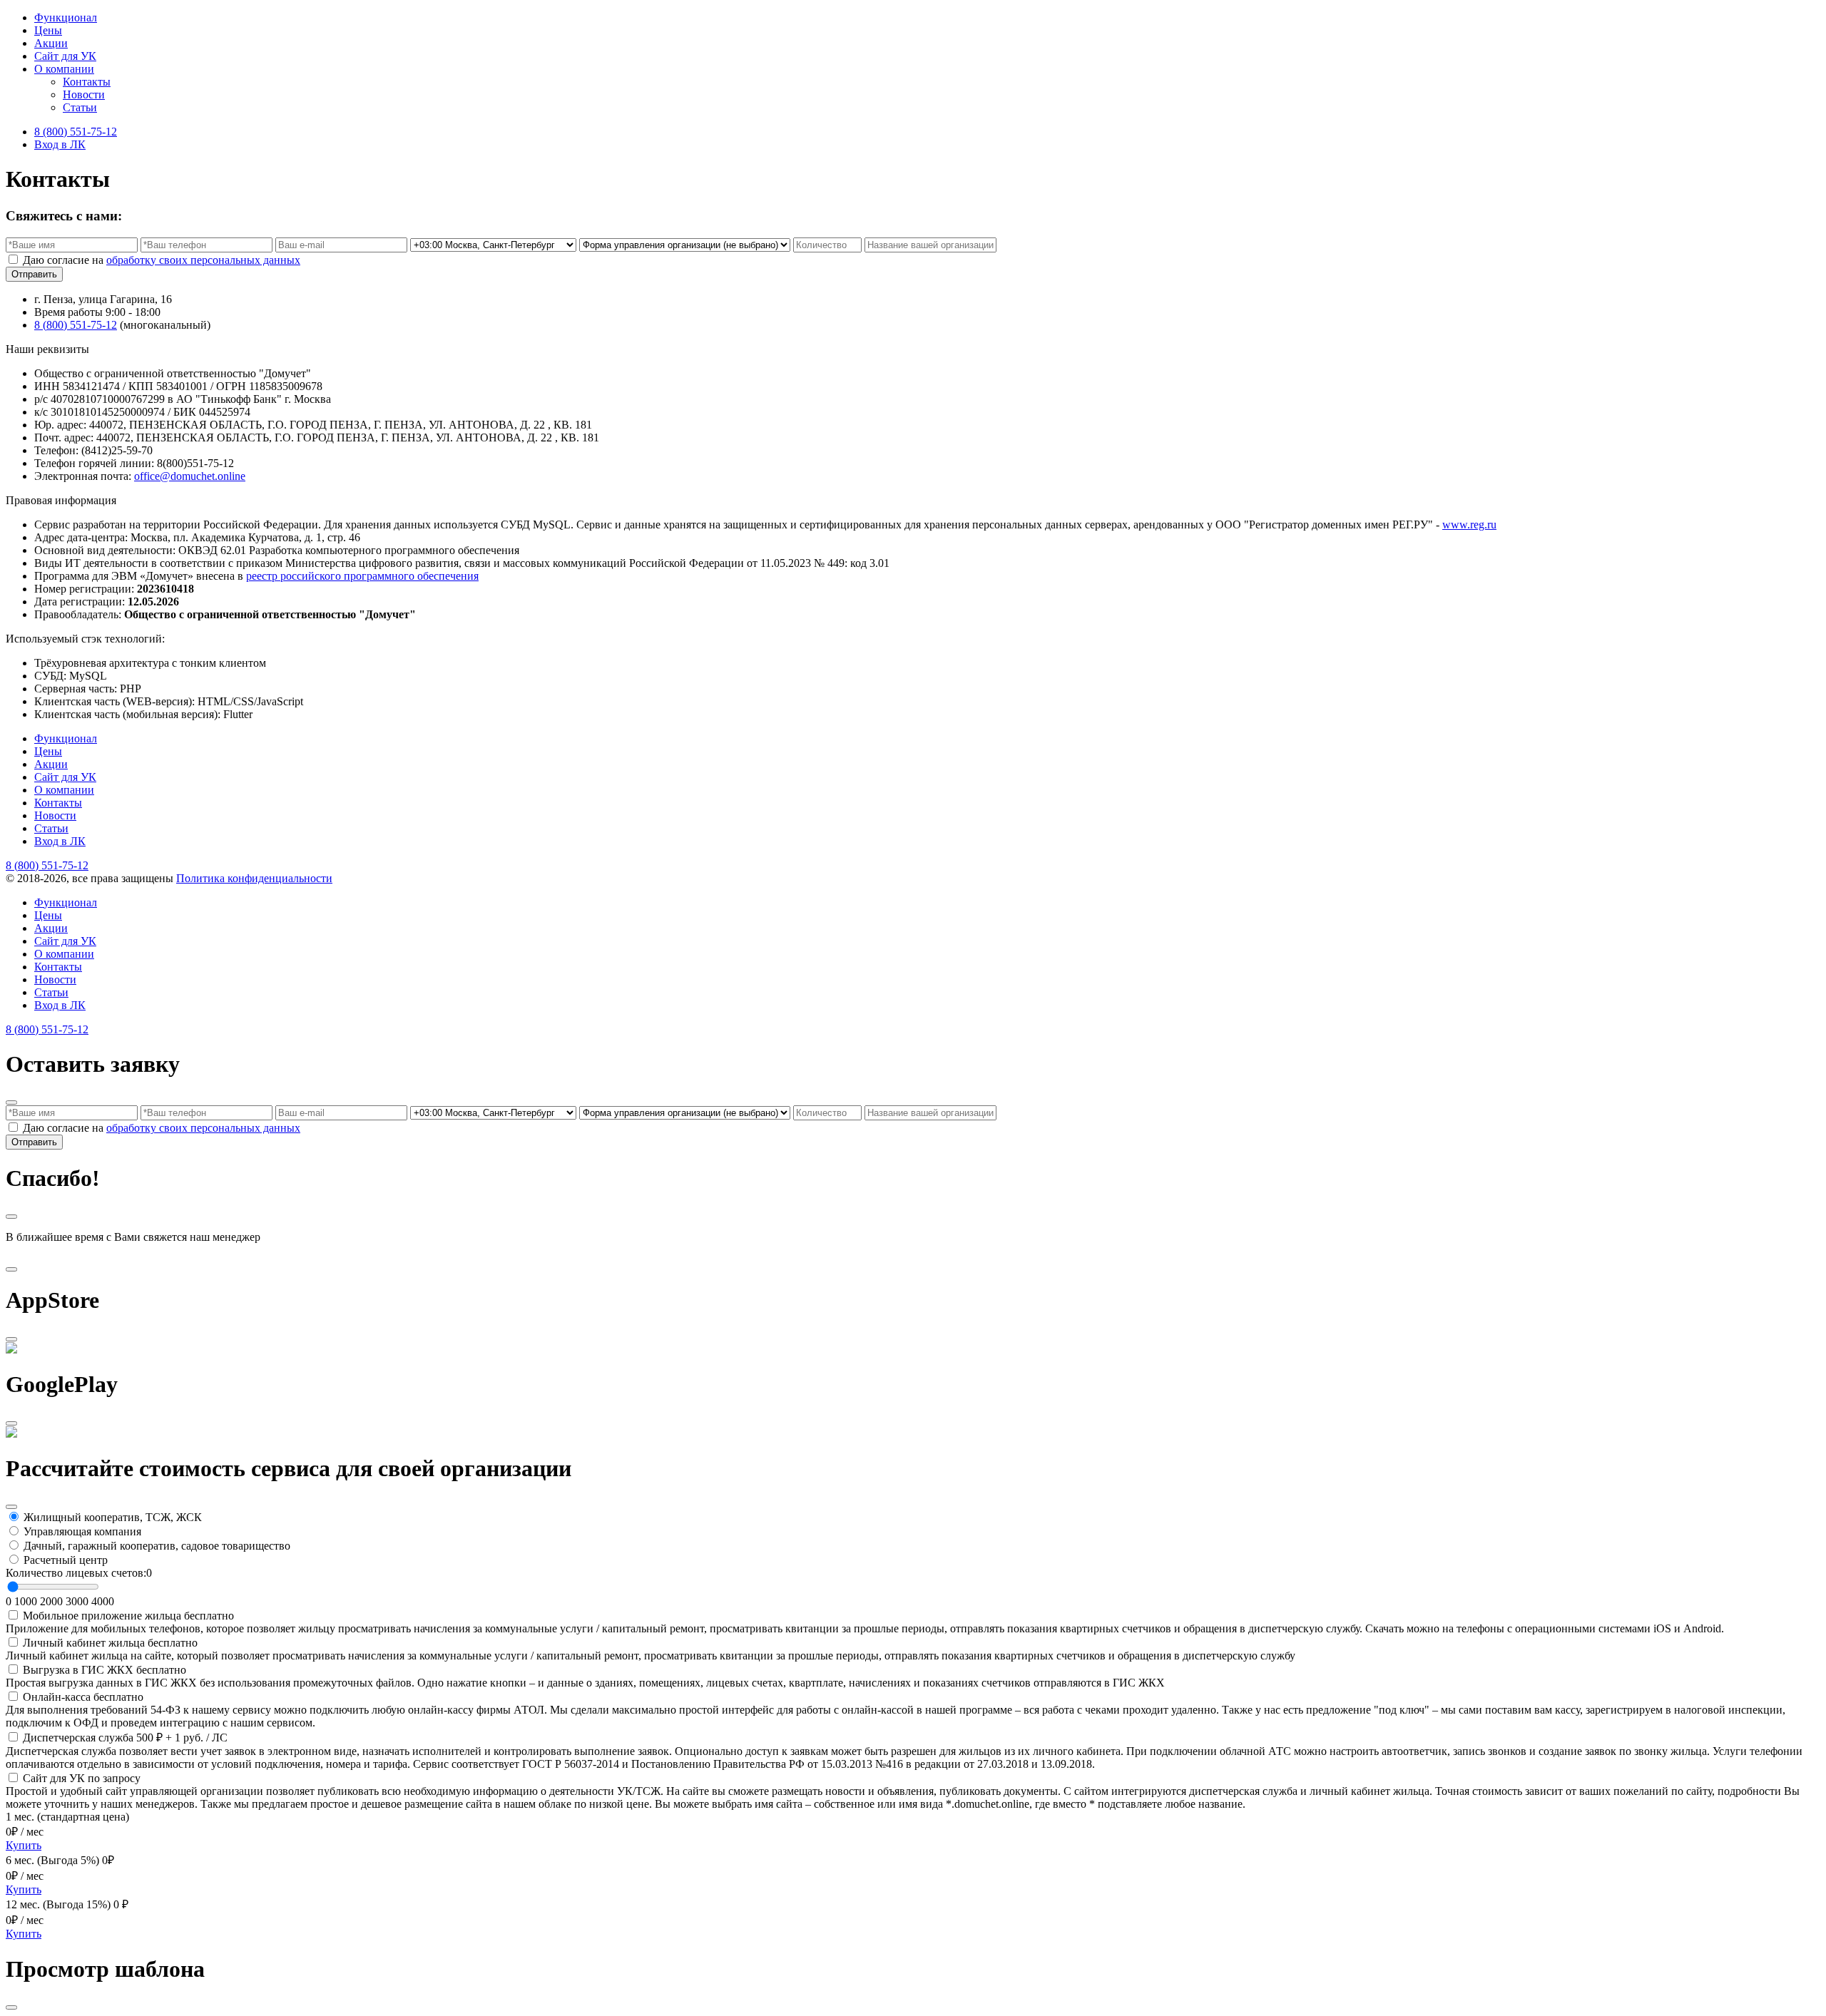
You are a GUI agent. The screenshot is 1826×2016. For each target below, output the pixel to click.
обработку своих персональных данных (203, 260)
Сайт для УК (65, 56)
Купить (24, 1845)
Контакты (87, 82)
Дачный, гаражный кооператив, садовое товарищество (157, 1546)
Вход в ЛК (60, 144)
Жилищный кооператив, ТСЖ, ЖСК (113, 1517)
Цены (48, 30)
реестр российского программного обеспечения (362, 576)
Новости (84, 94)
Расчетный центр (66, 1560)
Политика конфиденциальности (254, 878)
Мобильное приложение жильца (128, 1616)
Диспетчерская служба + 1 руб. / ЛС (125, 1738)
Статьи (80, 107)
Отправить (34, 274)
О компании (64, 69)
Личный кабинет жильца (110, 1643)
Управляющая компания (82, 1531)
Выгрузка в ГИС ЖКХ (104, 1670)
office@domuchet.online (190, 476)
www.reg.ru (1469, 525)
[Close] (11, 1102)
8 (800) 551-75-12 (76, 132)
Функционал (66, 17)
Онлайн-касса (83, 1697)
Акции (51, 43)
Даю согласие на (162, 260)
